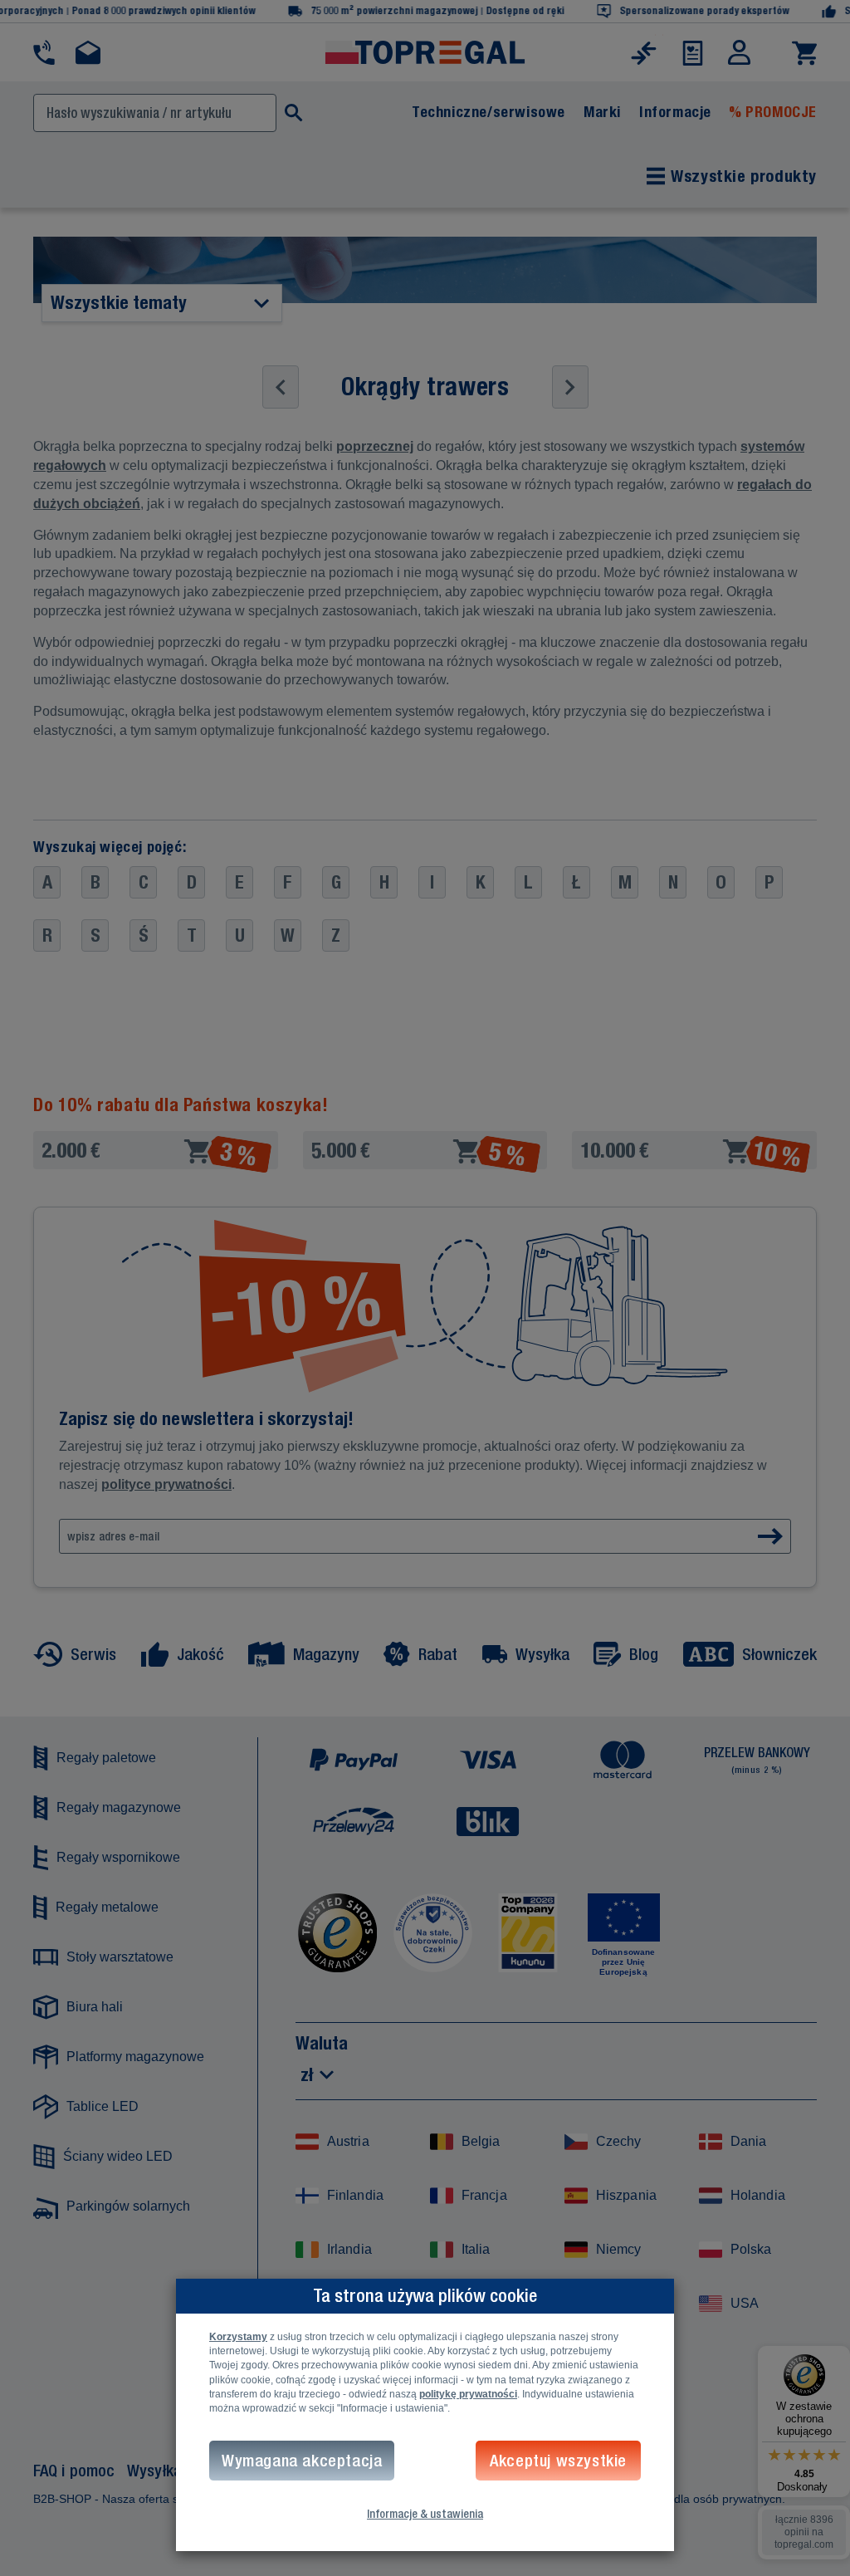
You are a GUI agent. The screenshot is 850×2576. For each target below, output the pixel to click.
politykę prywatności (468, 2394)
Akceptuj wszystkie (558, 2460)
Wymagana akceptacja (302, 2460)
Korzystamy (238, 2337)
